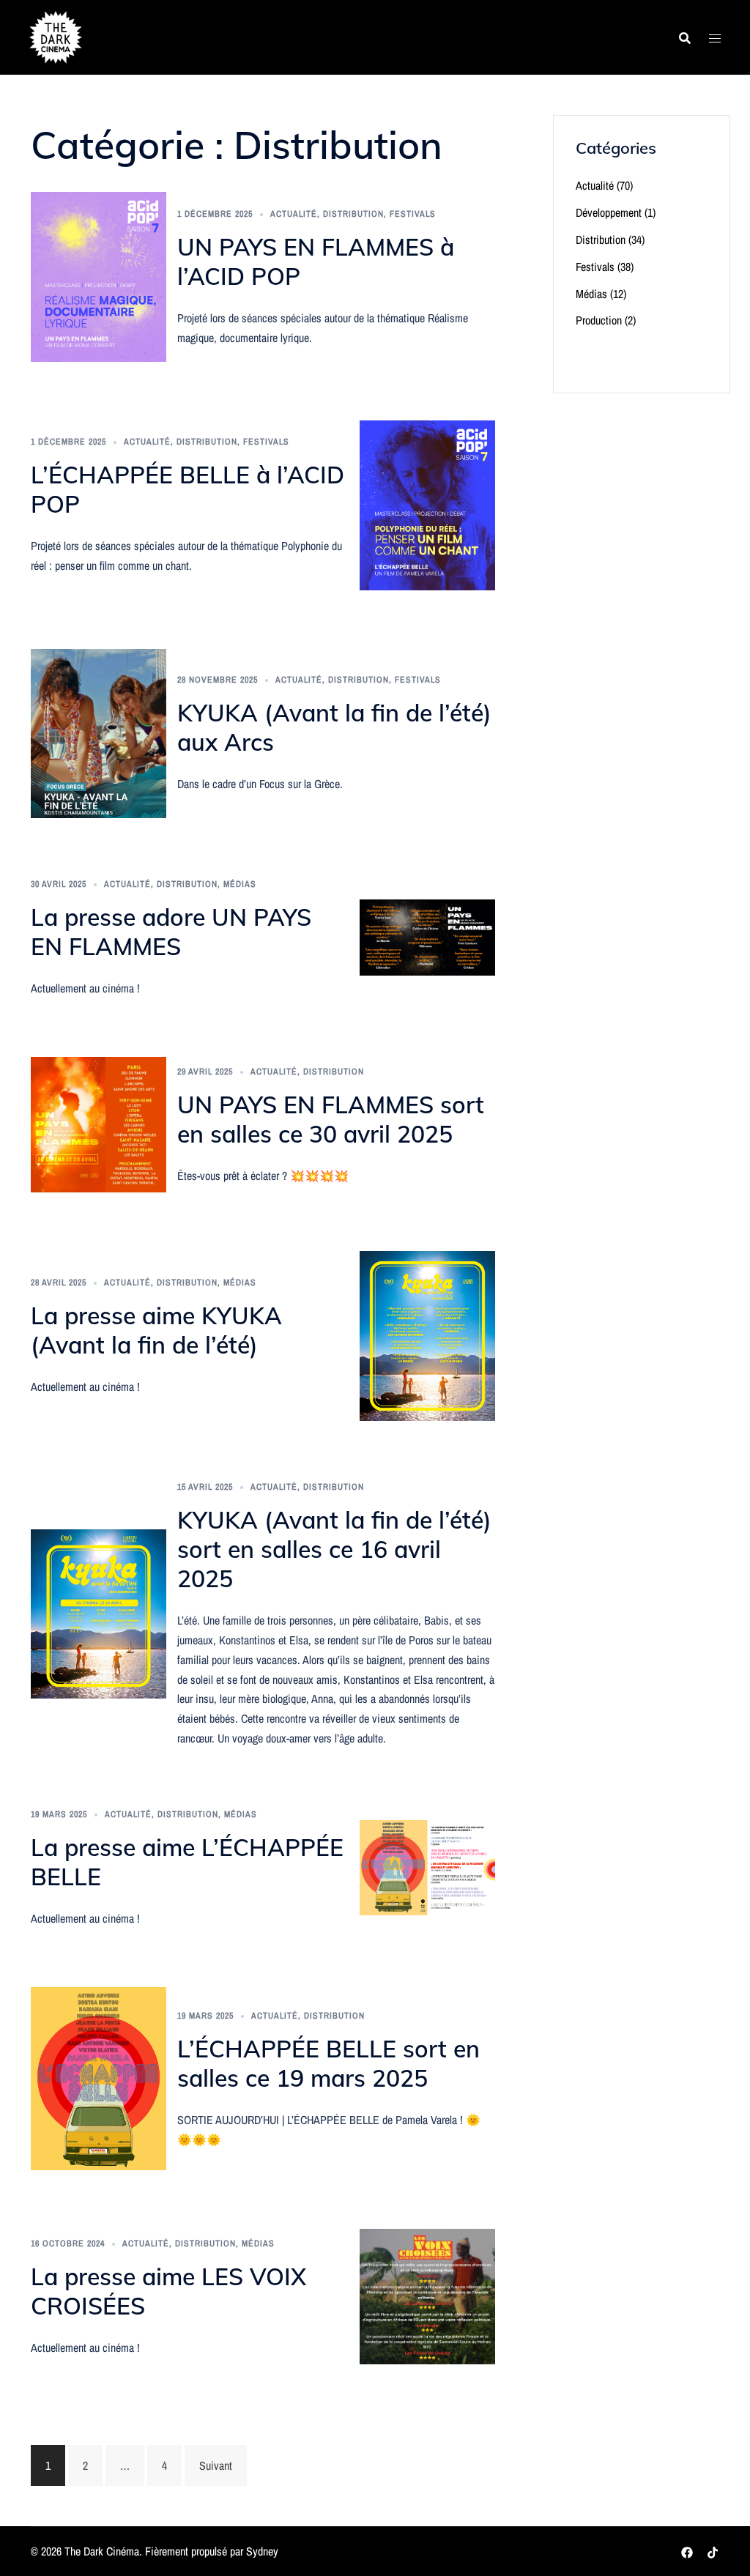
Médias (240, 884)
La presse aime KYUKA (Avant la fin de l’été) (156, 1330)
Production (599, 320)
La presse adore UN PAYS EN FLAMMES (171, 932)
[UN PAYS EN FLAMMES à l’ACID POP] (99, 275)
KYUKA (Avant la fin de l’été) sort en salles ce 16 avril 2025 (334, 1549)
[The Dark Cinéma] (56, 36)
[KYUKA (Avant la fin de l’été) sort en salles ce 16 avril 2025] (99, 1613)
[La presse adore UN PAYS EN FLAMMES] (427, 936)
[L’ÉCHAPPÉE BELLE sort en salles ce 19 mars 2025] (99, 2077)
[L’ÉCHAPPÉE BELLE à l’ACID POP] (427, 504)
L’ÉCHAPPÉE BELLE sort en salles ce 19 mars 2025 (328, 2063)
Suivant (216, 2465)
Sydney (262, 2551)
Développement (609, 212)
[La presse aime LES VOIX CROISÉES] (427, 2295)
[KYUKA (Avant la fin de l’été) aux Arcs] (99, 732)
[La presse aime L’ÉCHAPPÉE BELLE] (427, 1866)
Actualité (294, 214)
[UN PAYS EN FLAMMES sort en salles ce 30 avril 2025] (99, 1124)
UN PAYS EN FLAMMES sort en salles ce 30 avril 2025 (331, 1119)
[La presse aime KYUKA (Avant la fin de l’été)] (427, 1335)
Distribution (353, 214)
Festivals (413, 214)
